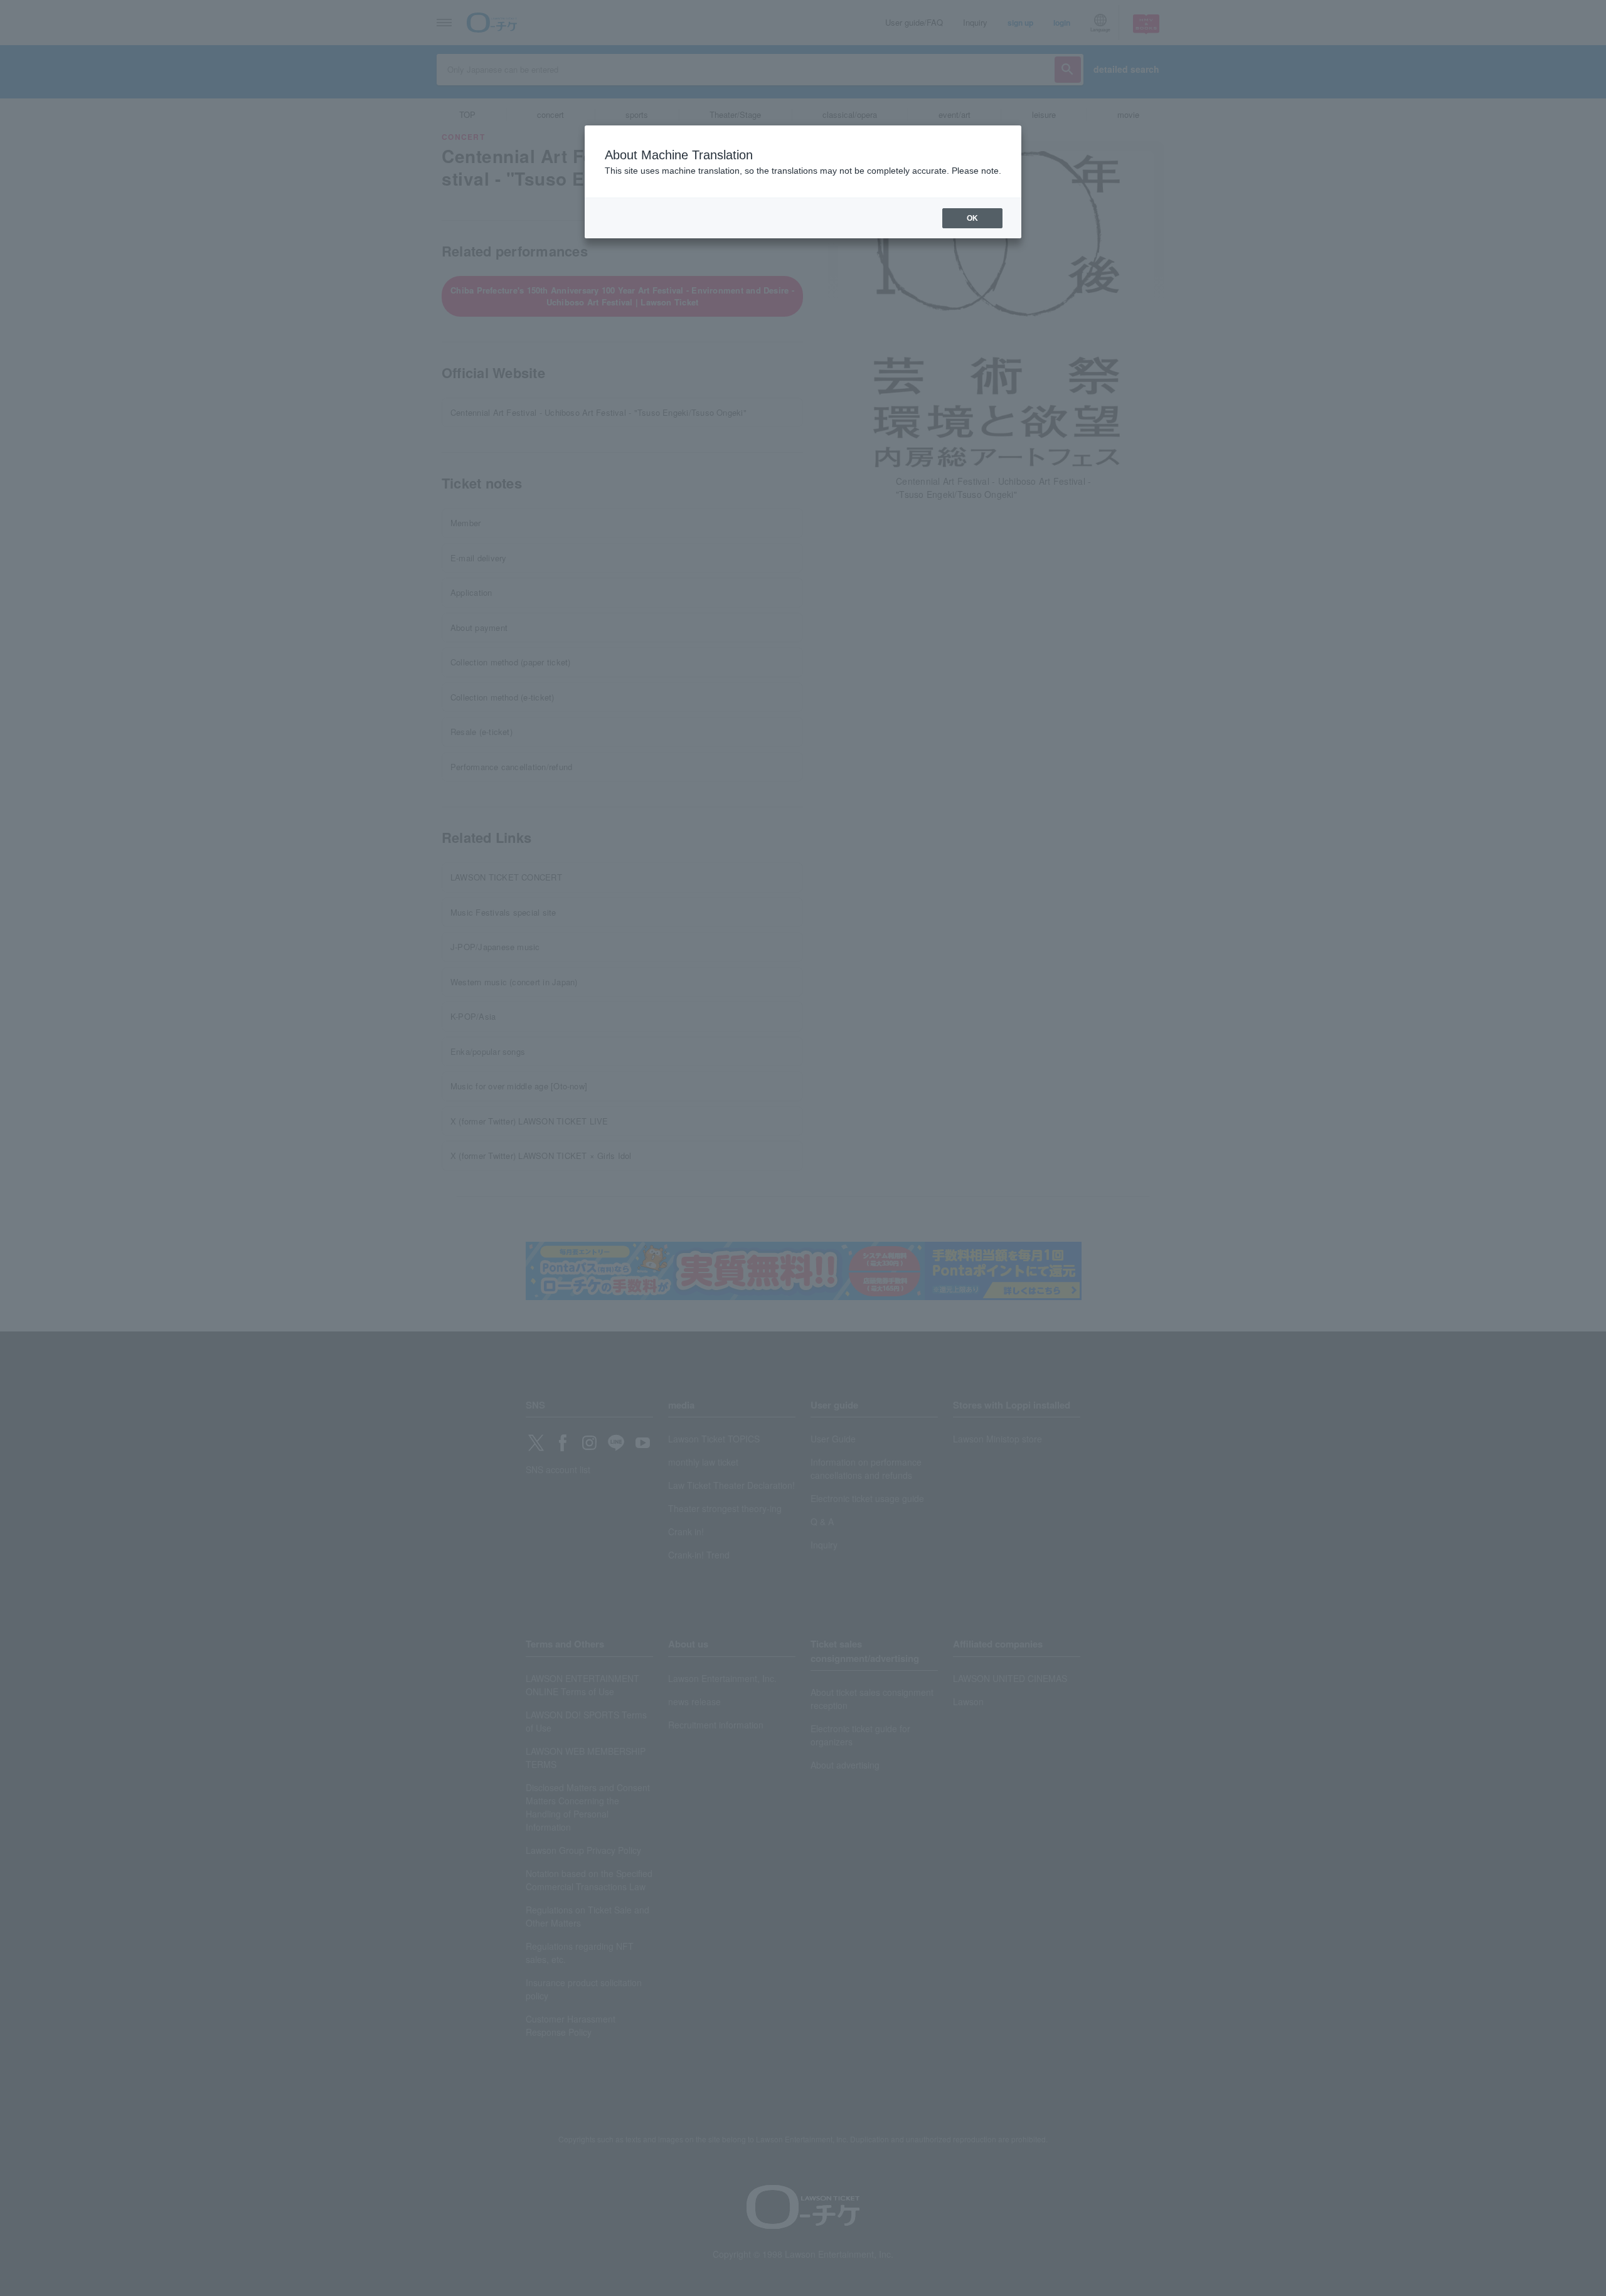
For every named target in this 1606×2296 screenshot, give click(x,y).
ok (972, 218)
